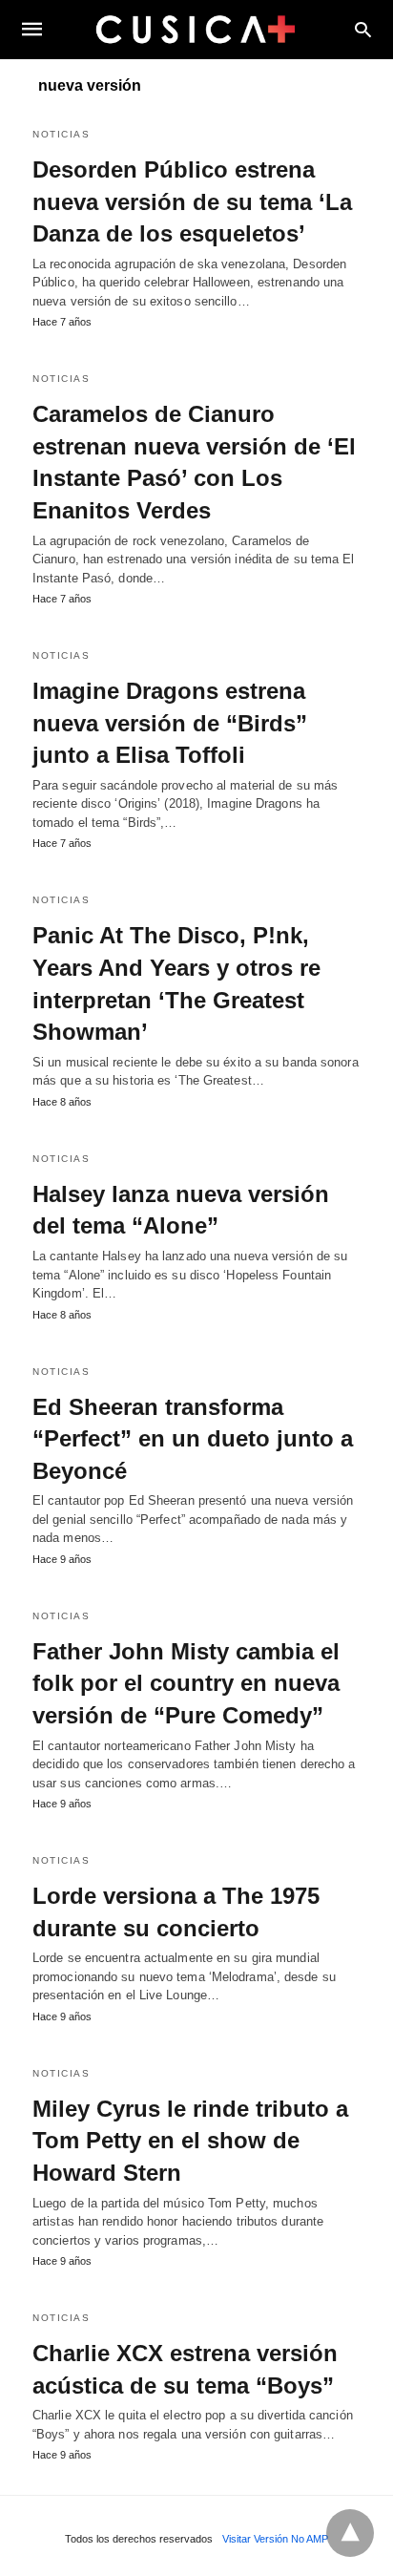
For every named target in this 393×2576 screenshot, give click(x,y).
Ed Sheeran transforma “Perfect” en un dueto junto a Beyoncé (193, 1439)
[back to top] (350, 2533)
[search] (363, 29)
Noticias (61, 134)
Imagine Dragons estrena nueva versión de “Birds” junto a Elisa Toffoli (170, 723)
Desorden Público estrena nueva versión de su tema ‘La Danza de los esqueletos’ (192, 201)
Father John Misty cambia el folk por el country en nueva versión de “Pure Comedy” (186, 1683)
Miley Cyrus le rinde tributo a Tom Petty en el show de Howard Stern (190, 2141)
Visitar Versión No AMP (275, 2539)
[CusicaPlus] (196, 29)
